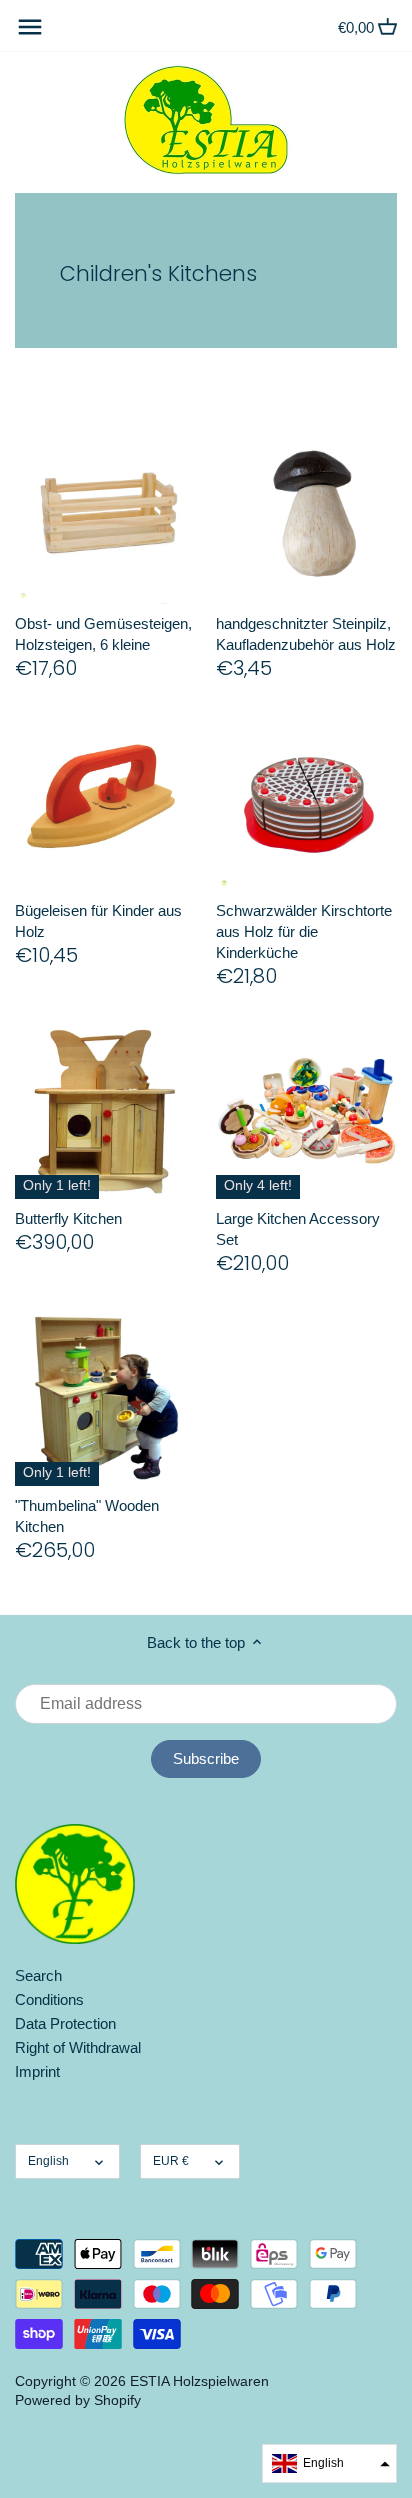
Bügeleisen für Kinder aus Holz (98, 921)
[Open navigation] (30, 27)
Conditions (49, 1999)
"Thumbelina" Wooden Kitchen (87, 1516)
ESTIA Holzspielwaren (199, 2381)
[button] (329, 2463)
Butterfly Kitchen (68, 1218)
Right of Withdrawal (78, 2047)
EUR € (171, 2161)
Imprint (37, 2071)
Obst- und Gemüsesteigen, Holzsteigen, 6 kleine (103, 634)
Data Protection (65, 2023)
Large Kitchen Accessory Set (298, 1229)
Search (38, 1975)
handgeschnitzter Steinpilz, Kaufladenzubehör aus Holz (306, 634)
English (48, 2161)
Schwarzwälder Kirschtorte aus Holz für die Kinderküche (304, 931)
